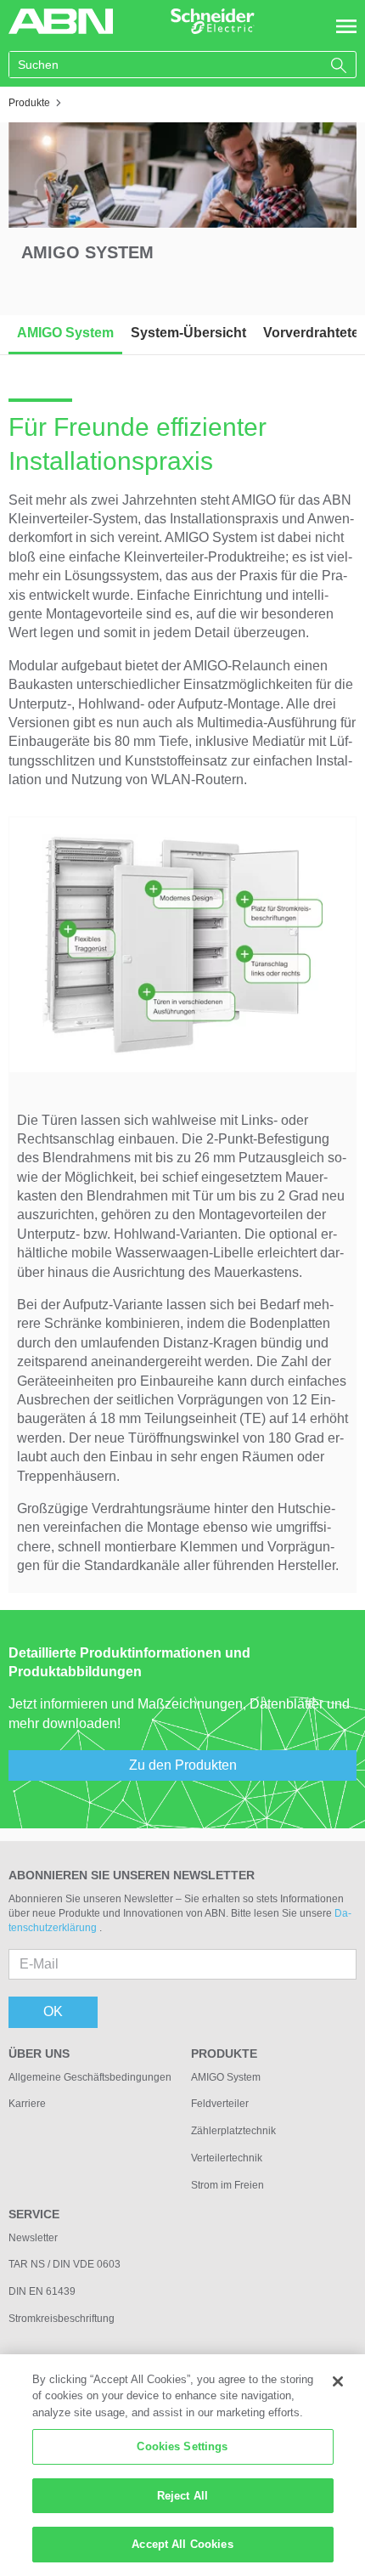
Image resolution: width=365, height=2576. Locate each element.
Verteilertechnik (227, 2158)
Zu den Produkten (183, 1765)
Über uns (39, 2053)
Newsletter (33, 2238)
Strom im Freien (227, 2185)
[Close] (338, 2381)
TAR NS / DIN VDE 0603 (65, 2264)
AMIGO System (65, 333)
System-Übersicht (188, 333)
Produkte (224, 2053)
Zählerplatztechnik (233, 2131)
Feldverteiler (220, 2104)
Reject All (182, 2496)
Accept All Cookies (182, 2544)
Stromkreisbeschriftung (62, 2319)
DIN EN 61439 (42, 2291)
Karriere (27, 2104)
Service (34, 2214)
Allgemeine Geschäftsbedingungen (90, 2077)
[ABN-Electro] (61, 20)
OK (53, 2011)
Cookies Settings (182, 2446)
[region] (182, 2465)
